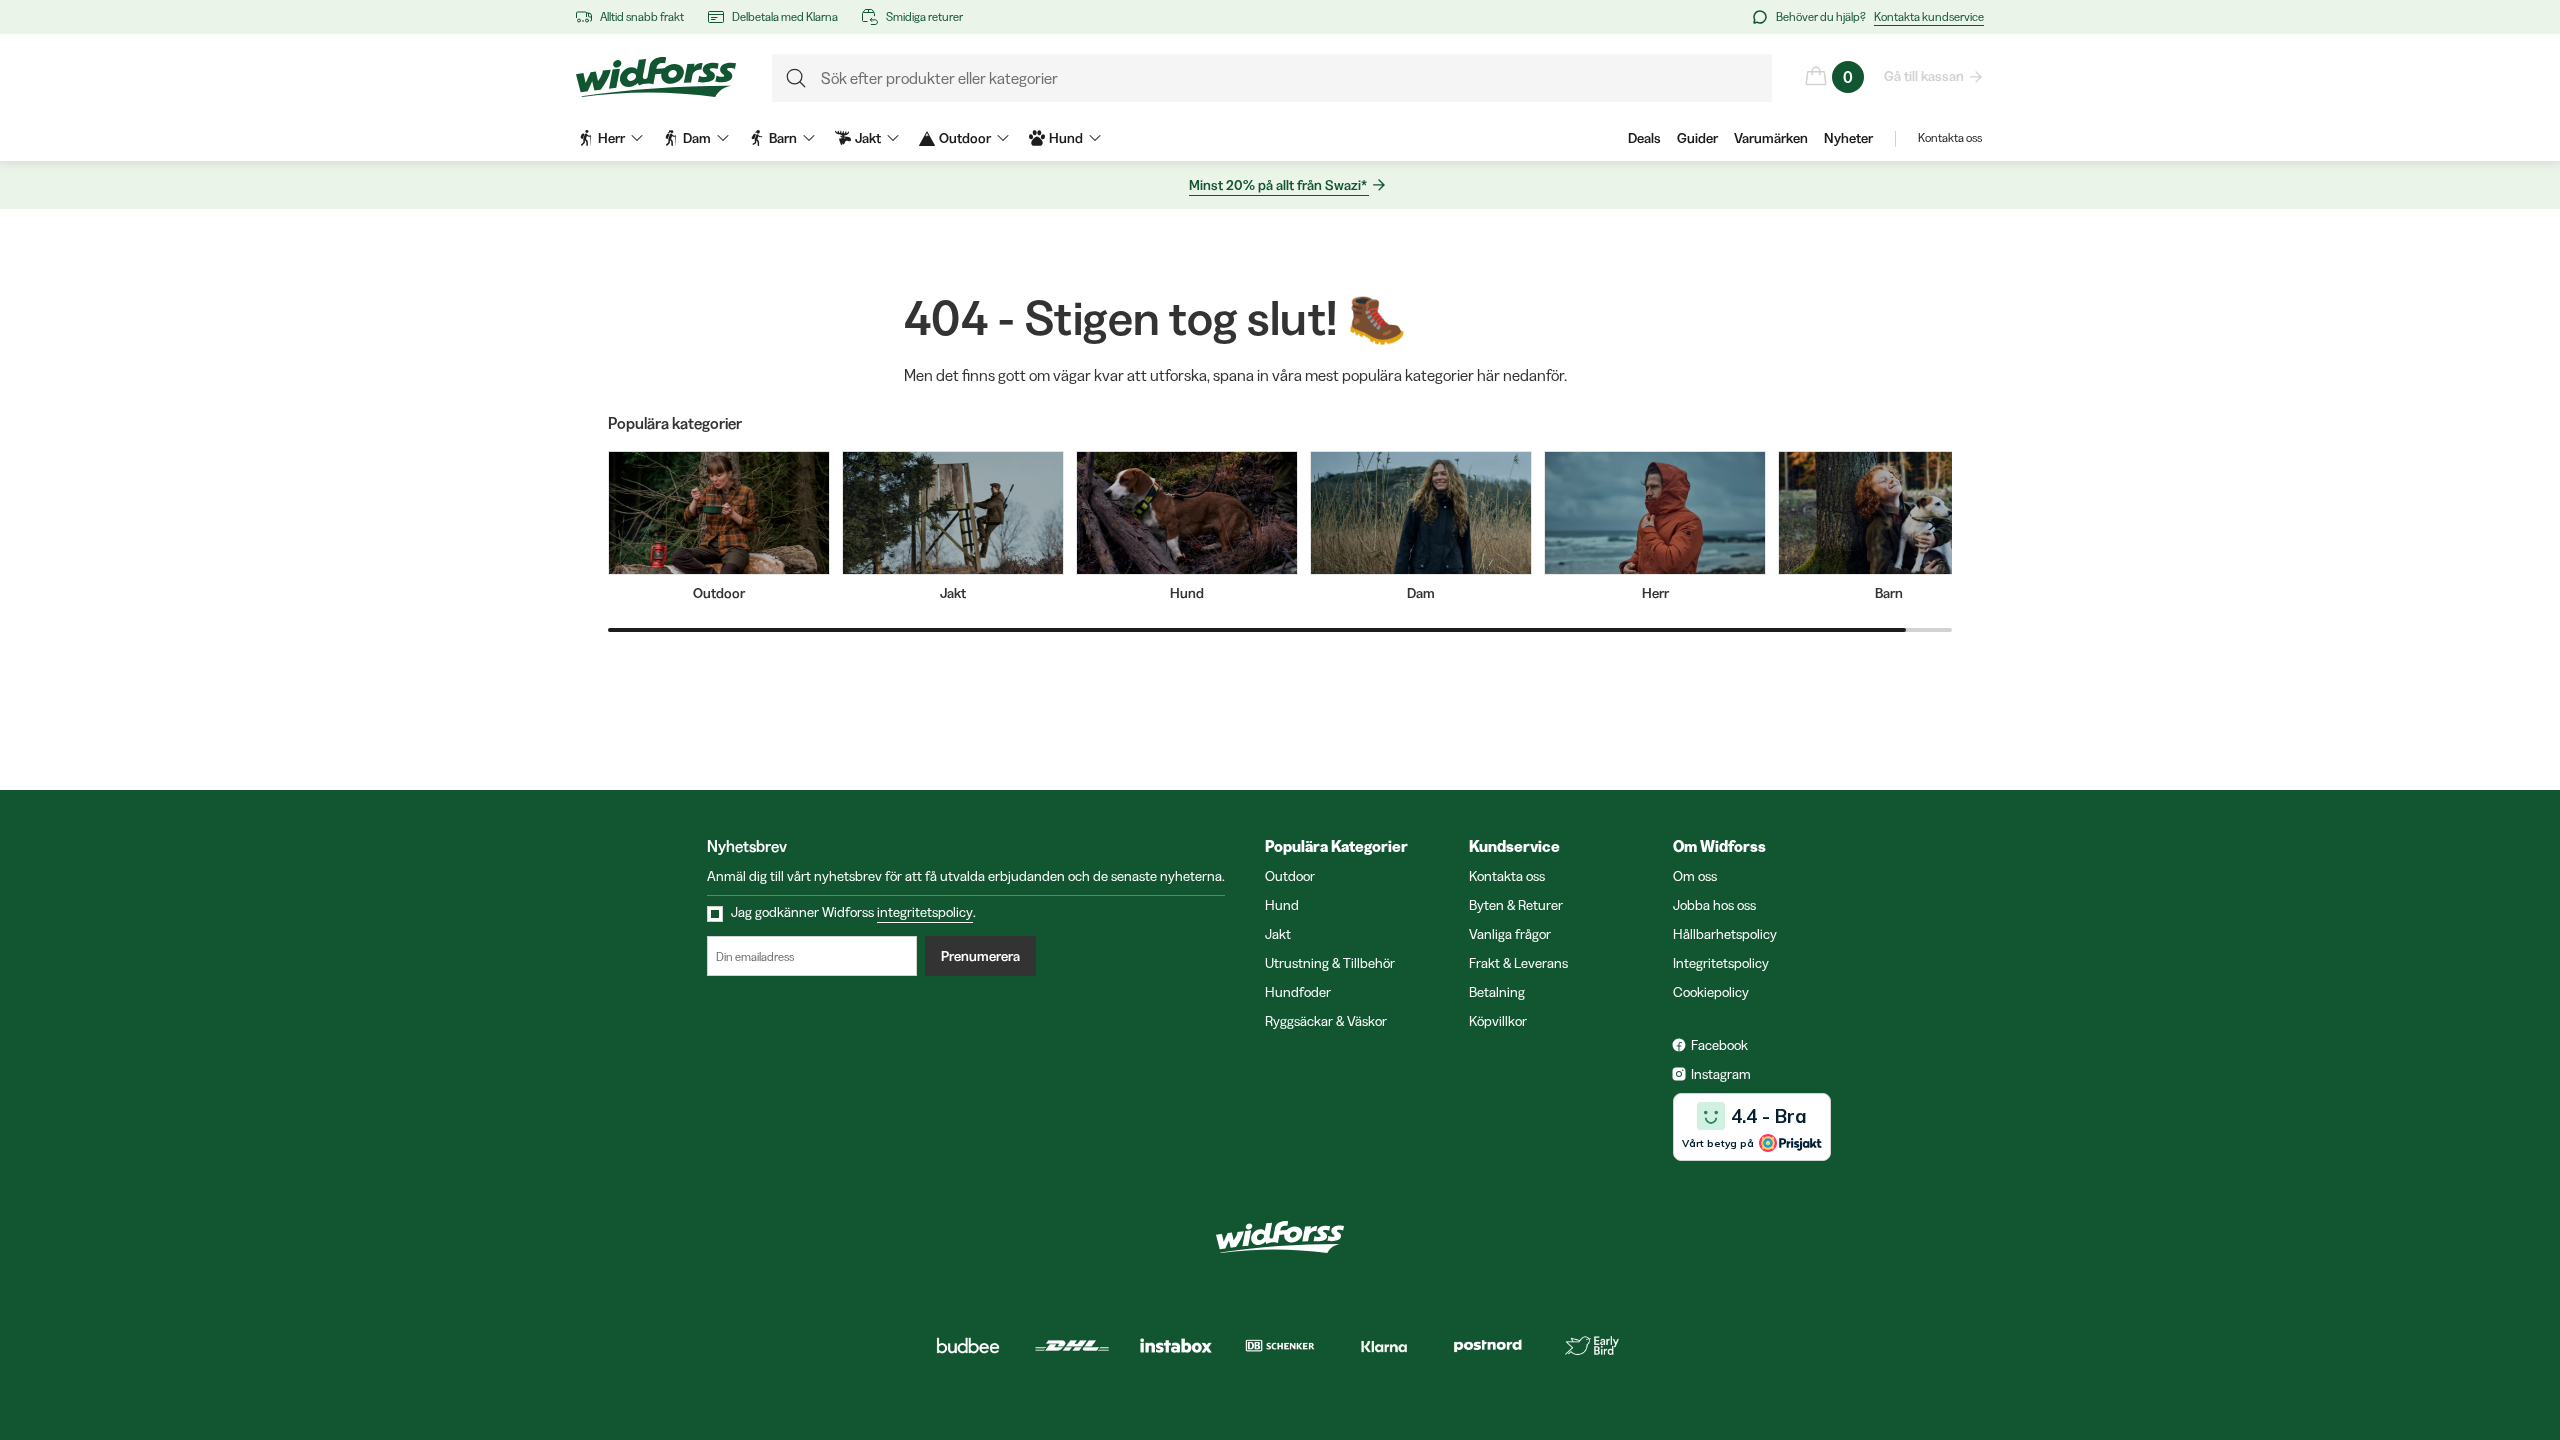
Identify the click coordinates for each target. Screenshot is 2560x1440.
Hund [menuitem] (1066, 138)
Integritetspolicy (1721, 963)
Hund (1282, 905)
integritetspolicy (925, 912)
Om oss (1695, 876)
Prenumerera (980, 956)
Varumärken (1771, 138)
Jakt (1278, 934)
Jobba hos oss (1714, 905)
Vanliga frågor (1510, 934)
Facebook (1719, 1045)
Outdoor (1290, 876)
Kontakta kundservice (1929, 16)
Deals (1644, 138)
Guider (1697, 138)
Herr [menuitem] (611, 138)
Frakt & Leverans (1518, 963)
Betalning (1497, 992)
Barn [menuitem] (783, 138)
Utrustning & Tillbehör (1330, 963)
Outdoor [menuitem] (965, 138)
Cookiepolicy (1711, 992)
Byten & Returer (1516, 905)
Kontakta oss (1950, 137)
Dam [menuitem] (697, 138)
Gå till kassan (1924, 76)
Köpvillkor (1498, 1021)
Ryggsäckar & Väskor (1326, 1021)
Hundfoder (1298, 992)
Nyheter (1848, 138)
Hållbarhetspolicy (1725, 934)
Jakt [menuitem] (868, 138)
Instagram (1721, 1074)
